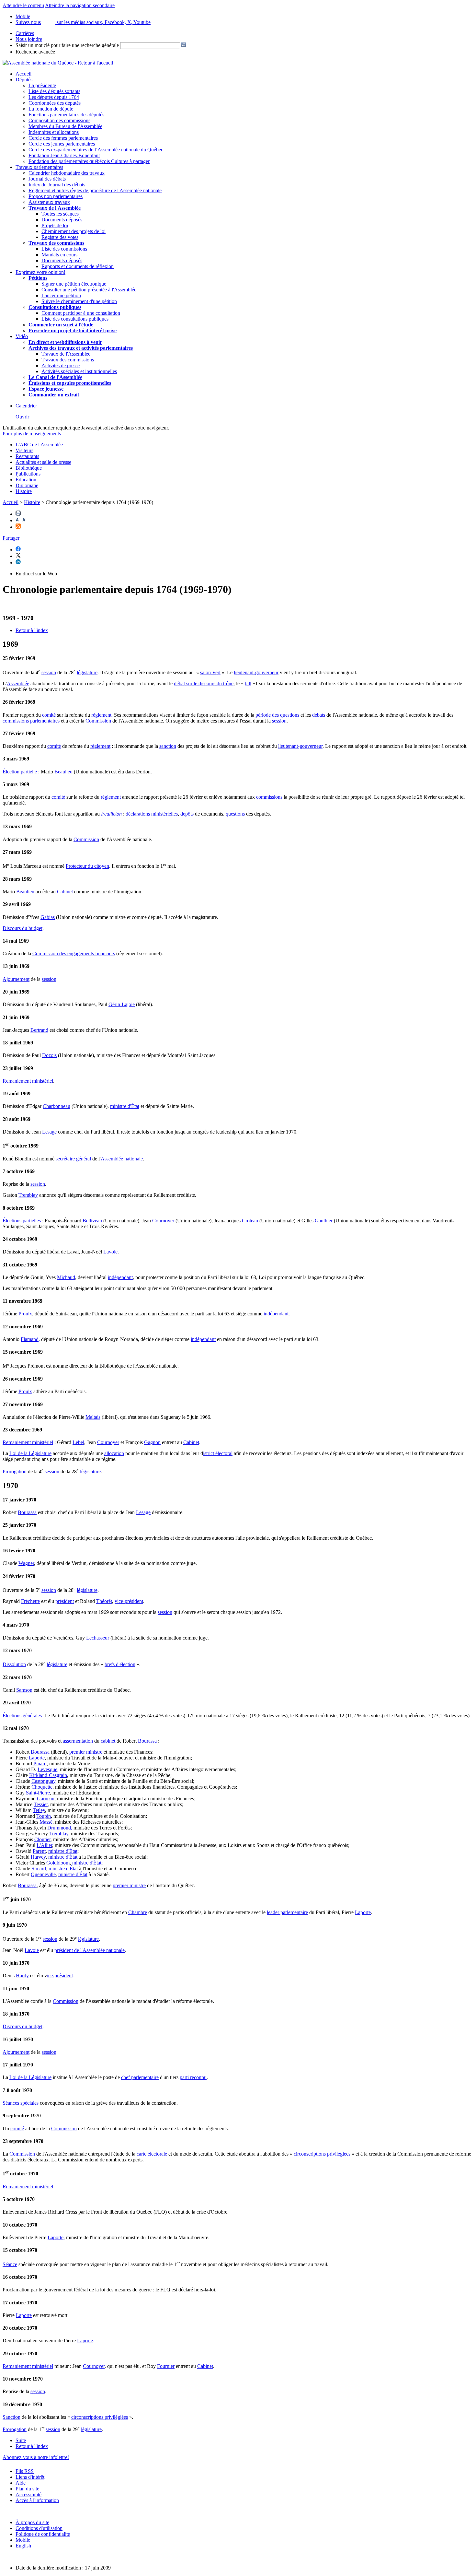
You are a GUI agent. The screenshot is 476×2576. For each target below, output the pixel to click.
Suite (21, 2440)
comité (49, 715)
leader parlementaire (287, 1912)
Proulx (25, 1314)
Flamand (30, 1339)
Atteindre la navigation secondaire (80, 5)
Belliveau (92, 1221)
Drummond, (60, 1828)
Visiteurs (24, 450)
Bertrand (39, 1030)
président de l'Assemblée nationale (90, 1950)
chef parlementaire (140, 2077)
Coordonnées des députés (55, 103)
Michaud (66, 1277)
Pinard (40, 1764)
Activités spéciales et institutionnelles (79, 371)
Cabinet (65, 892)
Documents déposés (62, 220)
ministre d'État (125, 1106)
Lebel (78, 1442)
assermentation (78, 1741)
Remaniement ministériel (28, 1081)
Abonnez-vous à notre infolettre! (36, 2457)
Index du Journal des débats (57, 185)
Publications (28, 474)
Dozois (49, 1055)
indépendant (120, 1277)
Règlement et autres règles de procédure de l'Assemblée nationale (95, 190)
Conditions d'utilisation (39, 2528)
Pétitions (38, 278)
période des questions (277, 715)
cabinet (108, 1741)
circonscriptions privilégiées (322, 2154)
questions (235, 814)
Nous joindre (29, 39)
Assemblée (18, 683)
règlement (101, 715)
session (49, 672)
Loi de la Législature (30, 1453)
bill (248, 683)
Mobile (23, 2540)
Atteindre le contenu (23, 5)
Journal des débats (47, 179)
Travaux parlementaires (39, 167)
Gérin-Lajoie (122, 1004)
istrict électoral (218, 1453)
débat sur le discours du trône (204, 683)
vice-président (129, 1601)
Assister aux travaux (49, 202)
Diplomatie (27, 485)
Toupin (44, 1816)
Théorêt (104, 1601)
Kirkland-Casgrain (48, 1775)
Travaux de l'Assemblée (55, 208)
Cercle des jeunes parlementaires (62, 144)
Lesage (49, 1132)
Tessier (41, 1804)
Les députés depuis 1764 (54, 97)
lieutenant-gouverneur (256, 672)
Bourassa (27, 1512)
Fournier (166, 2366)
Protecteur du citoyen (87, 866)
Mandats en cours (59, 255)
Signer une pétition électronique (74, 284)
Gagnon (152, 1442)
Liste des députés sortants (54, 91)
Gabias (48, 917)
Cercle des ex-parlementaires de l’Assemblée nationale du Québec (96, 150)
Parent (39, 1851)
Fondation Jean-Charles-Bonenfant (64, 155)
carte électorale (152, 2154)
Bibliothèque (29, 468)
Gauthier (324, 1221)
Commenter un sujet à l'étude (61, 325)
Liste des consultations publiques (75, 319)
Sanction (11, 2417)
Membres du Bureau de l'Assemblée (65, 126)
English (23, 2546)
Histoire (24, 491)
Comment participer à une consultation (81, 313)
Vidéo (22, 336)
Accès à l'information (37, 2500)
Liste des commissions (64, 249)
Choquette (42, 1787)
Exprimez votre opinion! (40, 272)
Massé (46, 1822)
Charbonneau (57, 1106)
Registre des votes (60, 237)
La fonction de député (51, 109)
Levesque (47, 1769)
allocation (114, 1453)
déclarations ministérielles (152, 814)
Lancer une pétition (61, 295)
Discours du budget (23, 928)
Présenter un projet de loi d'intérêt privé (73, 330)
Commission (98, 721)
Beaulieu (63, 772)
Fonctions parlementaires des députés (66, 115)
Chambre (138, 1912)
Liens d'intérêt (30, 2477)
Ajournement (16, 979)
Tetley (39, 1810)
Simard (39, 1869)
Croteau (250, 1221)
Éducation (26, 480)
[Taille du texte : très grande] (25, 520)
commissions (269, 797)
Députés (24, 80)
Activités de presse (61, 365)
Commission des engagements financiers (74, 953)
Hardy (22, 1976)
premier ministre (86, 1752)
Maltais (93, 1417)
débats (319, 715)
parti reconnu (193, 2077)
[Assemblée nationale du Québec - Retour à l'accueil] (58, 63)
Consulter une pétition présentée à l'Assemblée (89, 290)
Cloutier (42, 1839)
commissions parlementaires (31, 721)
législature (87, 672)
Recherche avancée (35, 52)
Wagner (26, 1563)
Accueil (23, 74)
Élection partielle (20, 772)
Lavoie (110, 1252)
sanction (168, 746)
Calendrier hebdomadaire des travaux (67, 173)
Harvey (38, 1857)
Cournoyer (163, 1221)
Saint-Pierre (38, 1793)
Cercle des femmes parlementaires (63, 138)
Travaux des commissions (56, 243)
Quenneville (43, 1874)
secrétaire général (73, 1159)
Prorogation (15, 1472)
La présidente (42, 85)
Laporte (37, 1758)
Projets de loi (55, 225)
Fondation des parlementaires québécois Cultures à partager (89, 161)
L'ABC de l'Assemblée (39, 445)
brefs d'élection (120, 1664)
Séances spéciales (21, 2103)
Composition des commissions (59, 120)
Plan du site (27, 2489)
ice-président (60, 1976)
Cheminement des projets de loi (74, 231)
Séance (10, 2264)
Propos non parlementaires (56, 196)
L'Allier (44, 1845)
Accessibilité (28, 2494)
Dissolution (14, 1664)
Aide (21, 2483)
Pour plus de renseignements (32, 434)
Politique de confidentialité (43, 2534)
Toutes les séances (60, 214)
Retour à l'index (32, 630)
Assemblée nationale (122, 1159)
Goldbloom (58, 1863)
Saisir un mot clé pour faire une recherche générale (67, 45)
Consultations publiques (55, 307)
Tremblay (28, 1195)
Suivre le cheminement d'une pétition (79, 301)
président (65, 1601)
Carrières (25, 33)
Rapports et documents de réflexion (78, 266)
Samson (24, 1690)
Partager (11, 538)
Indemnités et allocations (54, 132)
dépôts (187, 814)
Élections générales (22, 1716)
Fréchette (30, 1601)
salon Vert (210, 672)
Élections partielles (22, 1221)
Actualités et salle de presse (43, 462)
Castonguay (43, 1781)
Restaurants (27, 456)
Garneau (46, 1799)
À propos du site (32, 2522)
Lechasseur (98, 1638)
